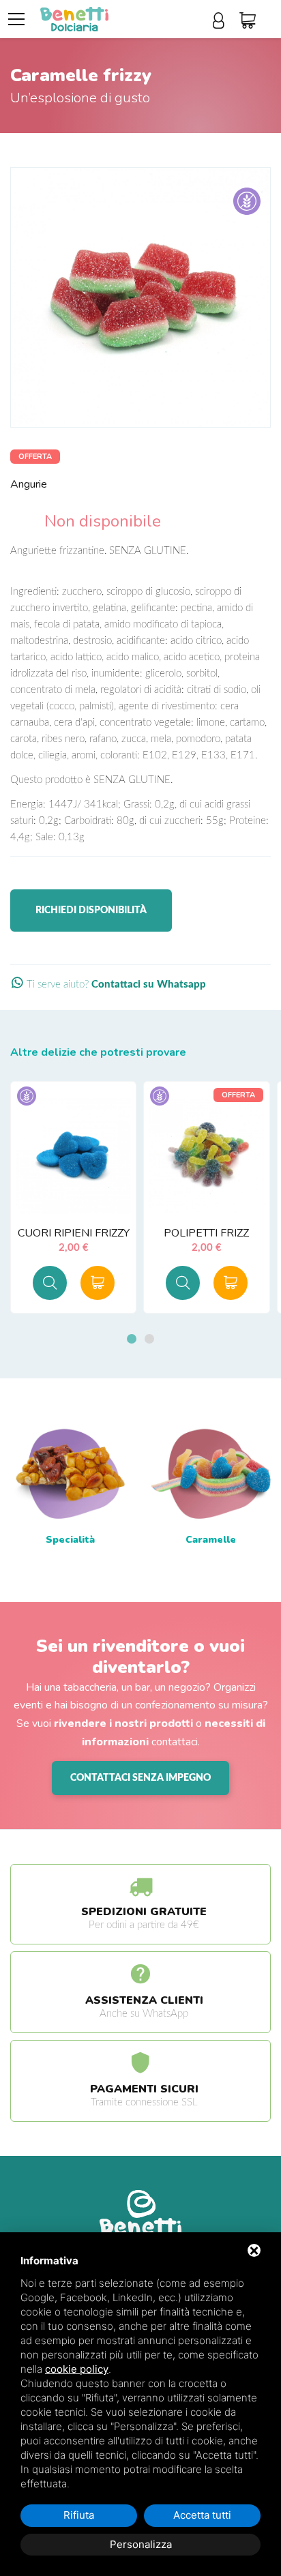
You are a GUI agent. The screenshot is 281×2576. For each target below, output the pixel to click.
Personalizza (141, 2544)
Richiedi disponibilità (91, 911)
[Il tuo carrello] (252, 21)
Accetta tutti (202, 2515)
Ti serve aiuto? (115, 984)
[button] (132, 1339)
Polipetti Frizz (206, 1233)
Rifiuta (79, 2515)
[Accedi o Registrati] (223, 21)
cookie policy (77, 2369)
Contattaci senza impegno (140, 1778)
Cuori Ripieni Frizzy (74, 1233)
